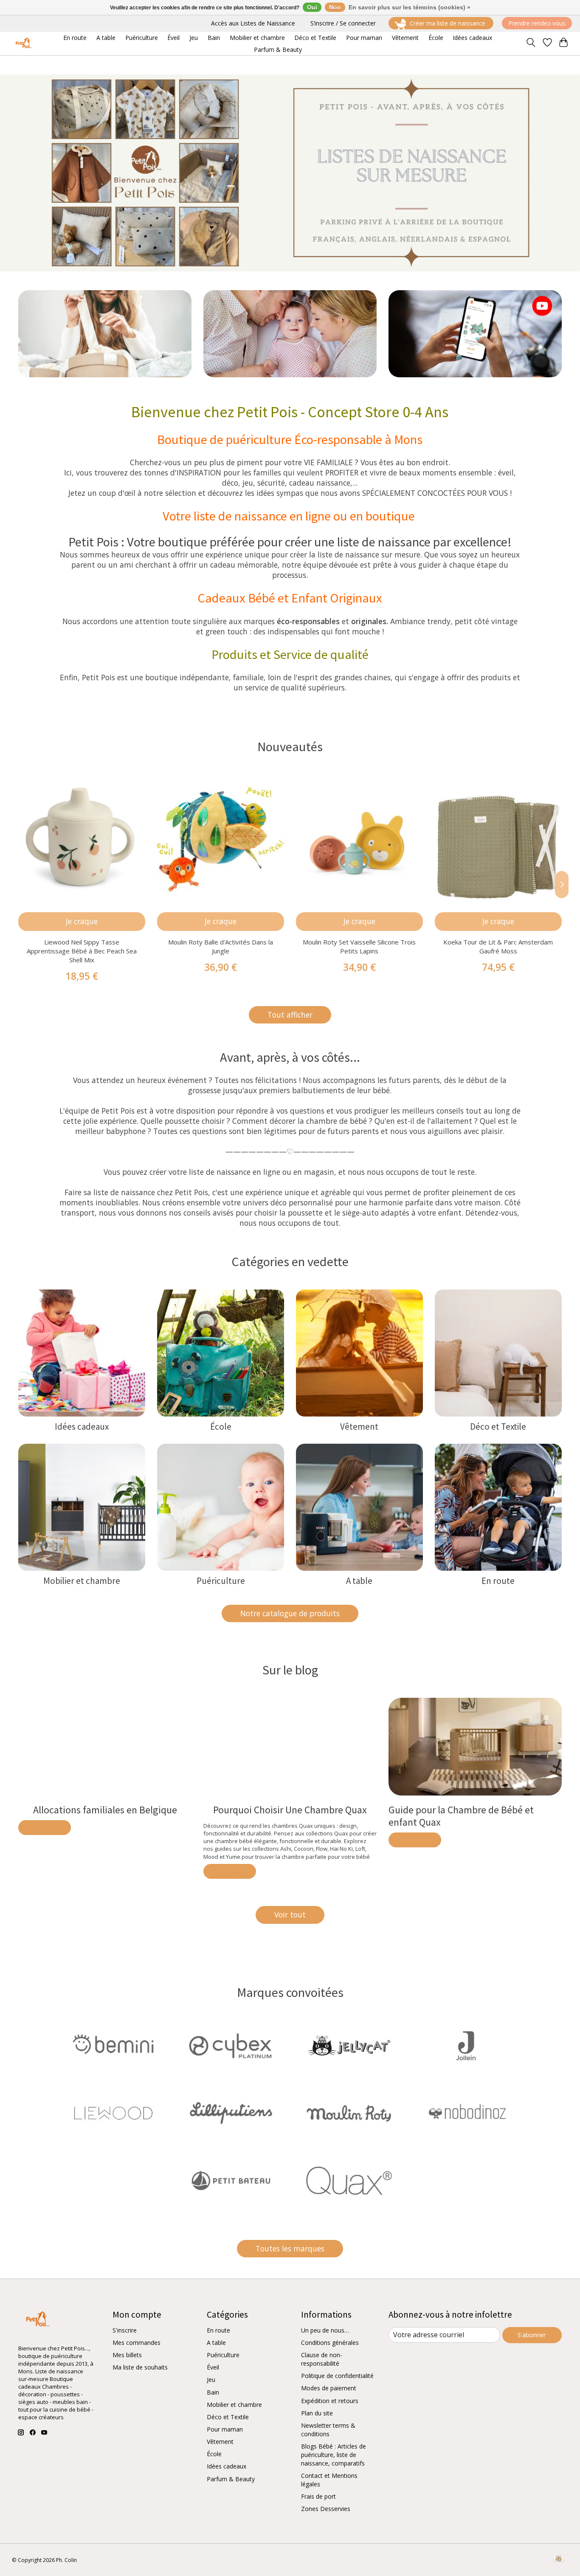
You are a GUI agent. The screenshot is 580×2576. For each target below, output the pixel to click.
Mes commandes (137, 2343)
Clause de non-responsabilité (322, 2359)
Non (335, 7)
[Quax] (349, 2182)
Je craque (82, 921)
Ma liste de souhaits (140, 2367)
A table (359, 1581)
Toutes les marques (290, 2248)
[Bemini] (113, 2046)
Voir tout (290, 1914)
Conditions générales (330, 2343)
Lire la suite (45, 1828)
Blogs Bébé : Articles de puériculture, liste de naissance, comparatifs (334, 2455)
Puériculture (221, 1581)
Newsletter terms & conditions (328, 2430)
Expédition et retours (330, 2401)
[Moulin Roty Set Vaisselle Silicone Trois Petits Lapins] (359, 838)
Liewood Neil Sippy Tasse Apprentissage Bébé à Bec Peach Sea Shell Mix (82, 951)
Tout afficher (290, 1015)
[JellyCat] (349, 2046)
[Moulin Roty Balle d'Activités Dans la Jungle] (221, 838)
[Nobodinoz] (467, 2114)
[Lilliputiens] (231, 2114)
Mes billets (127, 2355)
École (221, 1427)
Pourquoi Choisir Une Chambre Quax (290, 1810)
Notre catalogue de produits (290, 1613)
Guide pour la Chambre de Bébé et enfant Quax (461, 1816)
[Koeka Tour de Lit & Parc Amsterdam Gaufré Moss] (498, 838)
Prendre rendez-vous (537, 23)
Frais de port (318, 2496)
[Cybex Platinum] (231, 2046)
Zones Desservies (326, 2509)
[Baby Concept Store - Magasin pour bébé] (23, 44)
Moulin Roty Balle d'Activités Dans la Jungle (221, 946)
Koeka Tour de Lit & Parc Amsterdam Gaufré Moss (498, 946)
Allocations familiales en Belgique (105, 1810)
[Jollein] (467, 2046)
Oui (312, 7)
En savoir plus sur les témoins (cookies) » (410, 7)
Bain (213, 2392)
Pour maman (225, 2429)
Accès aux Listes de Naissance (253, 23)
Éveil (213, 2367)
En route (498, 1581)
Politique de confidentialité (337, 2376)
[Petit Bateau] (231, 2182)
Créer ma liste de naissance (448, 23)
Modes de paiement (329, 2388)
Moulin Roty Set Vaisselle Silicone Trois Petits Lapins (359, 946)
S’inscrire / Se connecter (343, 23)
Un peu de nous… (325, 2330)
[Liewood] (113, 2114)
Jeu (211, 2379)
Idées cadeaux (82, 1427)
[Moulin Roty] (349, 2114)
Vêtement (359, 1427)
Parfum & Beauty (231, 2479)
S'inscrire (125, 2330)
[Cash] (559, 2559)
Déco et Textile (498, 1427)
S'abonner (532, 2335)
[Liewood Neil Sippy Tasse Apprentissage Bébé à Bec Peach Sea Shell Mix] (82, 838)
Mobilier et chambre (82, 1581)
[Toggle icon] (531, 43)
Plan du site (317, 2413)
